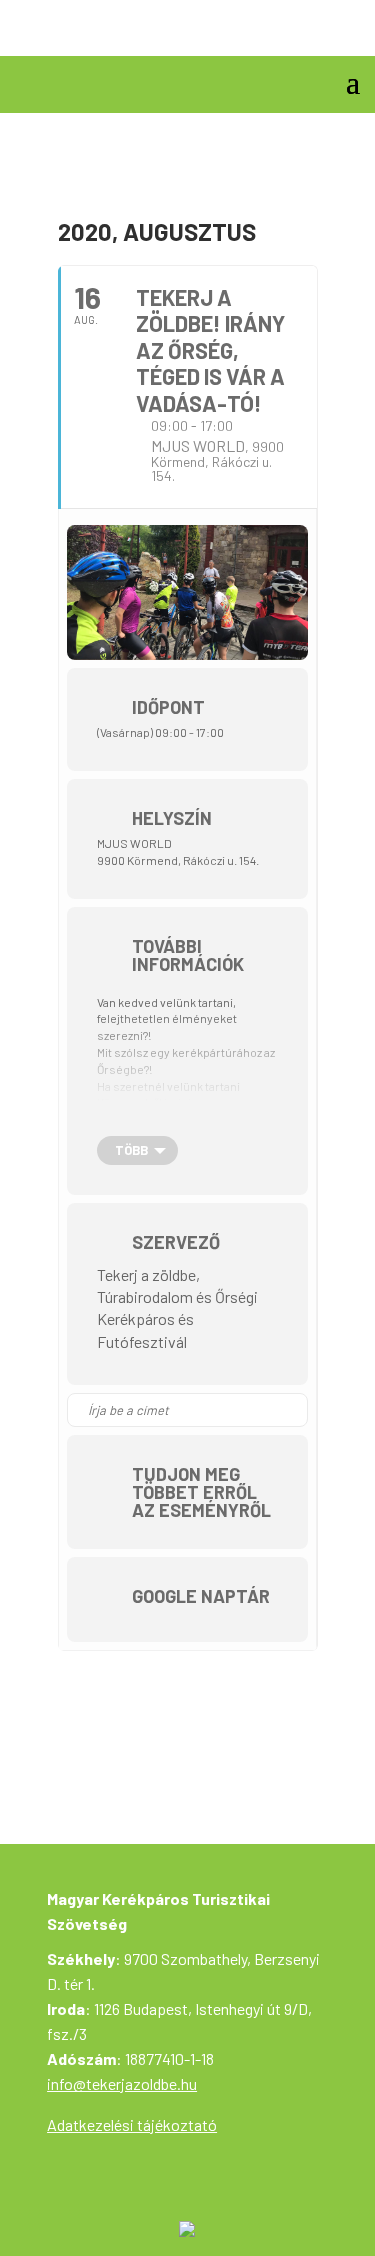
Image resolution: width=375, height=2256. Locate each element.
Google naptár (201, 1596)
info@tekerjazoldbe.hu (122, 2083)
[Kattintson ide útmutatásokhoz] (291, 1410)
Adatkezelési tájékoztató (132, 2124)
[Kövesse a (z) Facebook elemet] (344, 34)
